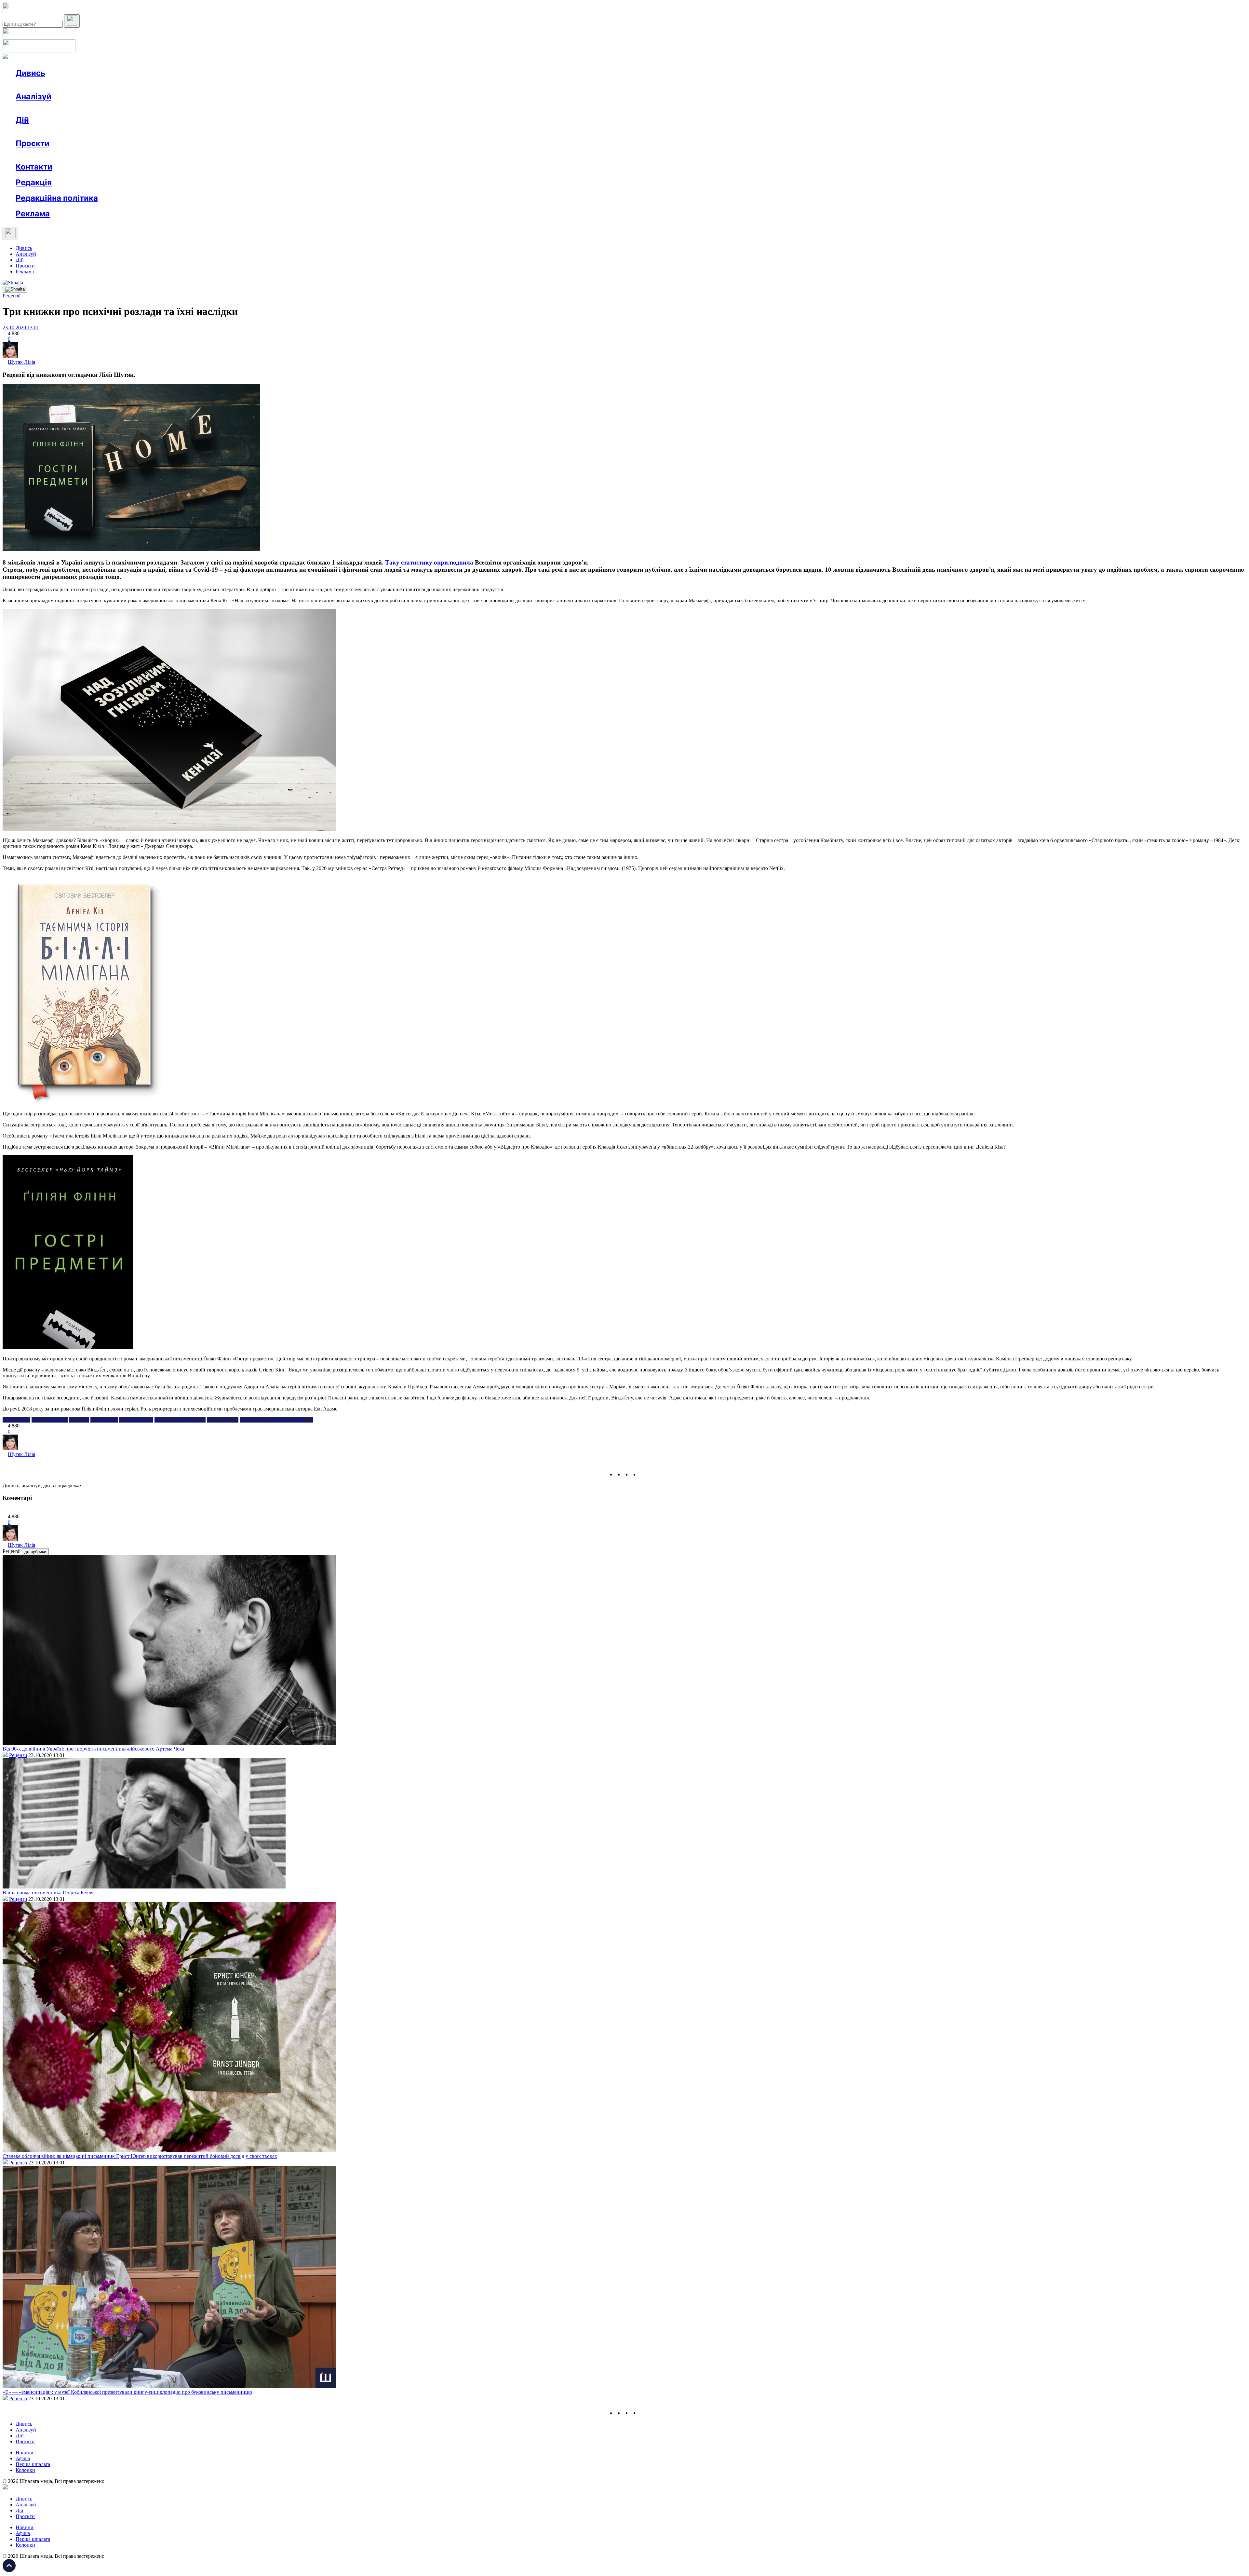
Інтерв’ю (63, 85)
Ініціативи (85, 132)
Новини (38, 85)
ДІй (20, 260)
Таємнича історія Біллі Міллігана (276, 1420)
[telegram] (643, 1474)
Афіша (36, 132)
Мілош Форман (136, 1420)
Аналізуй (34, 96)
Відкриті (80, 155)
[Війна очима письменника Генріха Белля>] (144, 1887)
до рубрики (35, 1552)
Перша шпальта (33, 2464)
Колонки (106, 108)
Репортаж (90, 85)
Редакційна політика (57, 198)
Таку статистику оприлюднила (429, 562)
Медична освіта (113, 155)
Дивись (30, 73)
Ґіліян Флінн (16, 1420)
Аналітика (40, 108)
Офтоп (115, 85)
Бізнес (134, 132)
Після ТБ (299, 155)
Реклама (156, 132)
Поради (112, 132)
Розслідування (74, 108)
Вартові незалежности (258, 155)
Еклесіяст (326, 155)
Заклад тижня (152, 155)
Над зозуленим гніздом (180, 1420)
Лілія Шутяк (104, 1420)
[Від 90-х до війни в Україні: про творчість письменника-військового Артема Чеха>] (169, 1743)
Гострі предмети (50, 1420)
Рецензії (58, 132)
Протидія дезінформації (200, 155)
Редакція (34, 182)
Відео (135, 85)
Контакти (34, 167)
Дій (22, 120)
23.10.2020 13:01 (21, 327)
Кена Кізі (79, 1420)
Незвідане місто (46, 155)
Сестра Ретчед (223, 1420)
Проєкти (33, 143)
